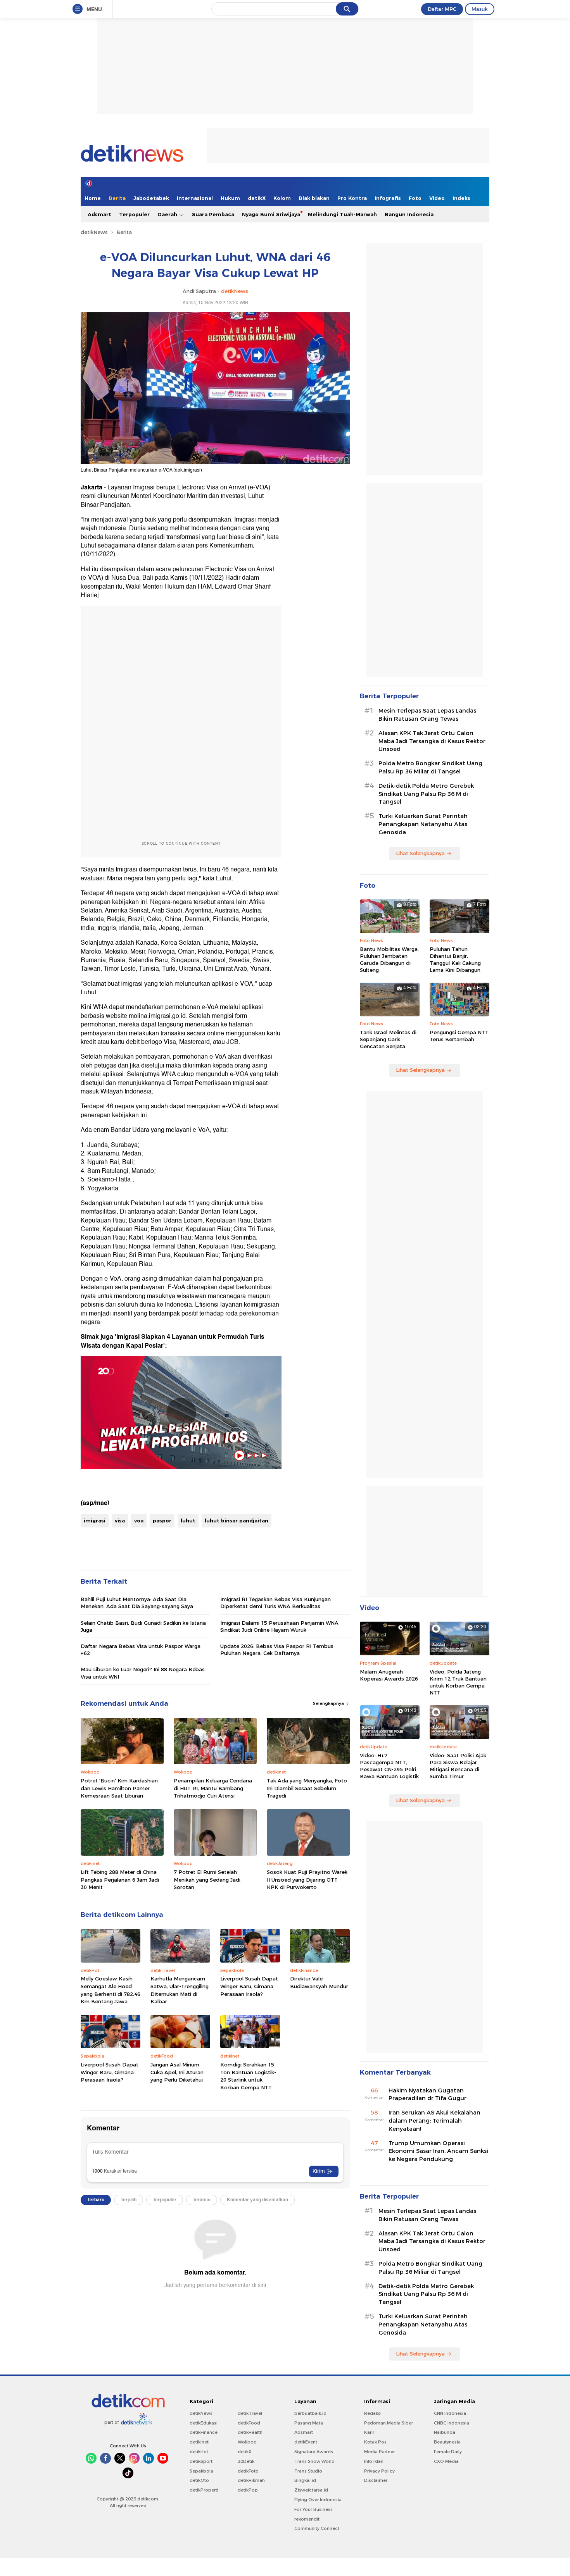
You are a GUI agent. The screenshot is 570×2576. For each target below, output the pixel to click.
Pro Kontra (352, 198)
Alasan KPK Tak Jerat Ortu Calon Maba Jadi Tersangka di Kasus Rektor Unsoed (432, 741)
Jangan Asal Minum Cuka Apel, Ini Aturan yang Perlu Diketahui (177, 2072)
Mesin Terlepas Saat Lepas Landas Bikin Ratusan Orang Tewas (427, 715)
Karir (369, 2432)
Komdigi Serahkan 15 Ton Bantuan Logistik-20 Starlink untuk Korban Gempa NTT (248, 2076)
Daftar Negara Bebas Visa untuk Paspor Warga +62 (141, 1650)
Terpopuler (134, 214)
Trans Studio (308, 2471)
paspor (162, 1520)
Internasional (195, 198)
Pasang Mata (309, 2423)
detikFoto (248, 2471)
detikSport (201, 2461)
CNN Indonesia (450, 2413)
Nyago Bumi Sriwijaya (271, 214)
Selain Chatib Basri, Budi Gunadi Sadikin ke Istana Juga (143, 1626)
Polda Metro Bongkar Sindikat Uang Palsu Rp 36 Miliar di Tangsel (430, 767)
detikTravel (250, 2413)
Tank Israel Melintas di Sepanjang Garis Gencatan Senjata (388, 1039)
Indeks (461, 198)
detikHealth (250, 2432)
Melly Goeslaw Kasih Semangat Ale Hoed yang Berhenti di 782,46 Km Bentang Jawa (111, 1990)
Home (93, 198)
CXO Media (446, 2461)
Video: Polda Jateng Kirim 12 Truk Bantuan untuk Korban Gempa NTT (458, 1682)
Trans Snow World (314, 2461)
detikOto (199, 2480)
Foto (415, 198)
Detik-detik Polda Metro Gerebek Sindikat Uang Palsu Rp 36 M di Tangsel (426, 794)
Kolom (282, 198)
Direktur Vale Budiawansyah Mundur (319, 1982)
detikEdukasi (204, 2423)
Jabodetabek (151, 198)
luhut (188, 1520)
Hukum (230, 198)
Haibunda (445, 2432)
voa (139, 1520)
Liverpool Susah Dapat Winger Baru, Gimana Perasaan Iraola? (249, 1986)
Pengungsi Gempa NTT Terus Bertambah (459, 1036)
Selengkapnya (329, 1703)
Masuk (480, 9)
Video (437, 198)
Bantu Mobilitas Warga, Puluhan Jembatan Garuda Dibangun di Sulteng (389, 960)
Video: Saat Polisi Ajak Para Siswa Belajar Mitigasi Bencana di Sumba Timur (458, 1766)
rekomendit (307, 2519)
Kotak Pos (375, 2442)
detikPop (248, 2490)
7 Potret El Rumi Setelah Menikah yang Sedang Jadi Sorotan (207, 1879)
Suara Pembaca (213, 214)
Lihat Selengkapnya (420, 853)
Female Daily (448, 2452)
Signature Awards (314, 2452)
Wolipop (247, 2442)
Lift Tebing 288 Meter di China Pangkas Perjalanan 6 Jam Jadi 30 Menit (120, 1879)
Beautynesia (447, 2442)
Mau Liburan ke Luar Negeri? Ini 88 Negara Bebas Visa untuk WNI (143, 1673)
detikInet (199, 2442)
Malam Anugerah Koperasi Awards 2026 (389, 1675)
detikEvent (306, 2442)
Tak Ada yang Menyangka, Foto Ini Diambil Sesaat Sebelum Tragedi (307, 1788)
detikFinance (204, 2432)
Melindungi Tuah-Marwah (342, 214)
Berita (117, 198)
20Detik (246, 2461)
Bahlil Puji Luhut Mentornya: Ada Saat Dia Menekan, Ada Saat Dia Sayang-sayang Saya (137, 1603)
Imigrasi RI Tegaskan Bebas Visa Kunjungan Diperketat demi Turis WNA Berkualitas (275, 1603)
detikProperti (204, 2490)
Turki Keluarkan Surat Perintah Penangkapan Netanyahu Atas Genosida (423, 824)
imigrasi (95, 1520)
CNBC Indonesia (452, 2423)
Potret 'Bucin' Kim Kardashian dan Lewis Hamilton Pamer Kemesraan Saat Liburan (119, 1788)
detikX (257, 198)
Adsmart (99, 214)
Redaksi (373, 2413)
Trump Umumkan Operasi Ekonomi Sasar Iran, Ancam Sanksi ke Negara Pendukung (438, 2151)
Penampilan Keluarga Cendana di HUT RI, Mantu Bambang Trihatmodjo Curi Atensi (213, 1788)
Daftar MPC (442, 9)
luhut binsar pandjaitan (237, 1520)
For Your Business (313, 2509)
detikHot (199, 2452)
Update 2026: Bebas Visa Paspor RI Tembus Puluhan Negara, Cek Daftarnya (277, 1650)
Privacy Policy (379, 2471)
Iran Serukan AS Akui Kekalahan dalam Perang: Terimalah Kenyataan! (434, 2121)
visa (120, 1520)
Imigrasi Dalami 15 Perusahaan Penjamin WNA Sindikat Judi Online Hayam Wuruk (279, 1626)
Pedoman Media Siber (389, 2423)
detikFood (249, 2423)
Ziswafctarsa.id (311, 2490)
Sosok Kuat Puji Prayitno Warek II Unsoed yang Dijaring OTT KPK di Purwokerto (307, 1879)
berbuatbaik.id (310, 2413)
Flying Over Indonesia (318, 2500)
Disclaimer (376, 2480)
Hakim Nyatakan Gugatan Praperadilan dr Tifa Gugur (427, 2095)
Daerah (168, 214)
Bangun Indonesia (409, 214)
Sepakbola (201, 2471)
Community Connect (317, 2528)
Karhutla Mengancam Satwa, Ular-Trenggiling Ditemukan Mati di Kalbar (180, 1990)
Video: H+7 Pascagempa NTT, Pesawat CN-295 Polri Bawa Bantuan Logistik (389, 1766)
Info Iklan (374, 2461)
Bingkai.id (305, 2480)
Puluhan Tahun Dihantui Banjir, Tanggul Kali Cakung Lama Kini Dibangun (455, 960)
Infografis (388, 198)
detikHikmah (251, 2480)
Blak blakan (314, 198)
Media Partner (379, 2452)
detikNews (94, 232)
